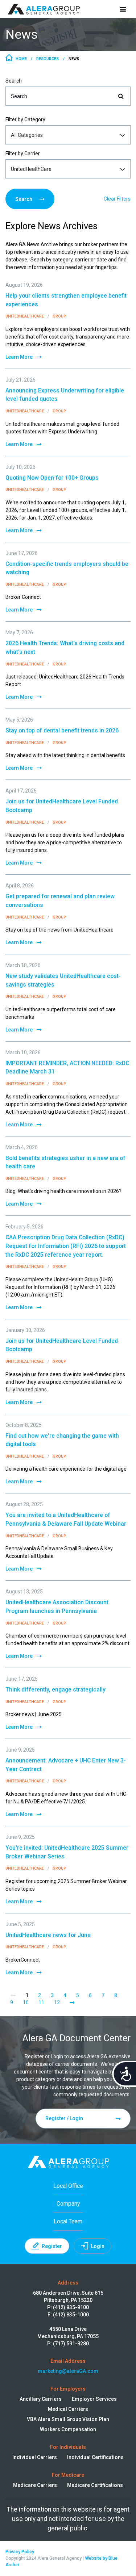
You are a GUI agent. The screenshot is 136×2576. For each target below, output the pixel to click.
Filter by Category (25, 119)
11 (41, 2003)
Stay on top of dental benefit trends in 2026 (62, 730)
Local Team (68, 2221)
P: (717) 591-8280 (68, 2344)
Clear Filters (117, 199)
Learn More (19, 357)
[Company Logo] (44, 9)
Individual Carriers (35, 2457)
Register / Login (64, 2118)
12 (57, 2003)
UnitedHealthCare (25, 316)
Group (59, 316)
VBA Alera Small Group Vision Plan (68, 2419)
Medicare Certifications (95, 2485)
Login (98, 2246)
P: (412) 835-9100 (68, 2307)
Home (21, 59)
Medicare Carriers (35, 2485)
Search (14, 81)
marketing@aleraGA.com (68, 2371)
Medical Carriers (68, 2409)
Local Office (68, 2186)
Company (68, 2204)
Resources (48, 59)
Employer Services (94, 2399)
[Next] (72, 2003)
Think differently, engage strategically (55, 1690)
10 (26, 2003)
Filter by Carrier (23, 154)
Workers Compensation (68, 2429)
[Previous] (13, 1995)
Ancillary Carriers (41, 2399)
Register (52, 2246)
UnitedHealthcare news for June (48, 1935)
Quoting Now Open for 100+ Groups (52, 478)
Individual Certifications (95, 2457)
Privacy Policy (20, 2552)
